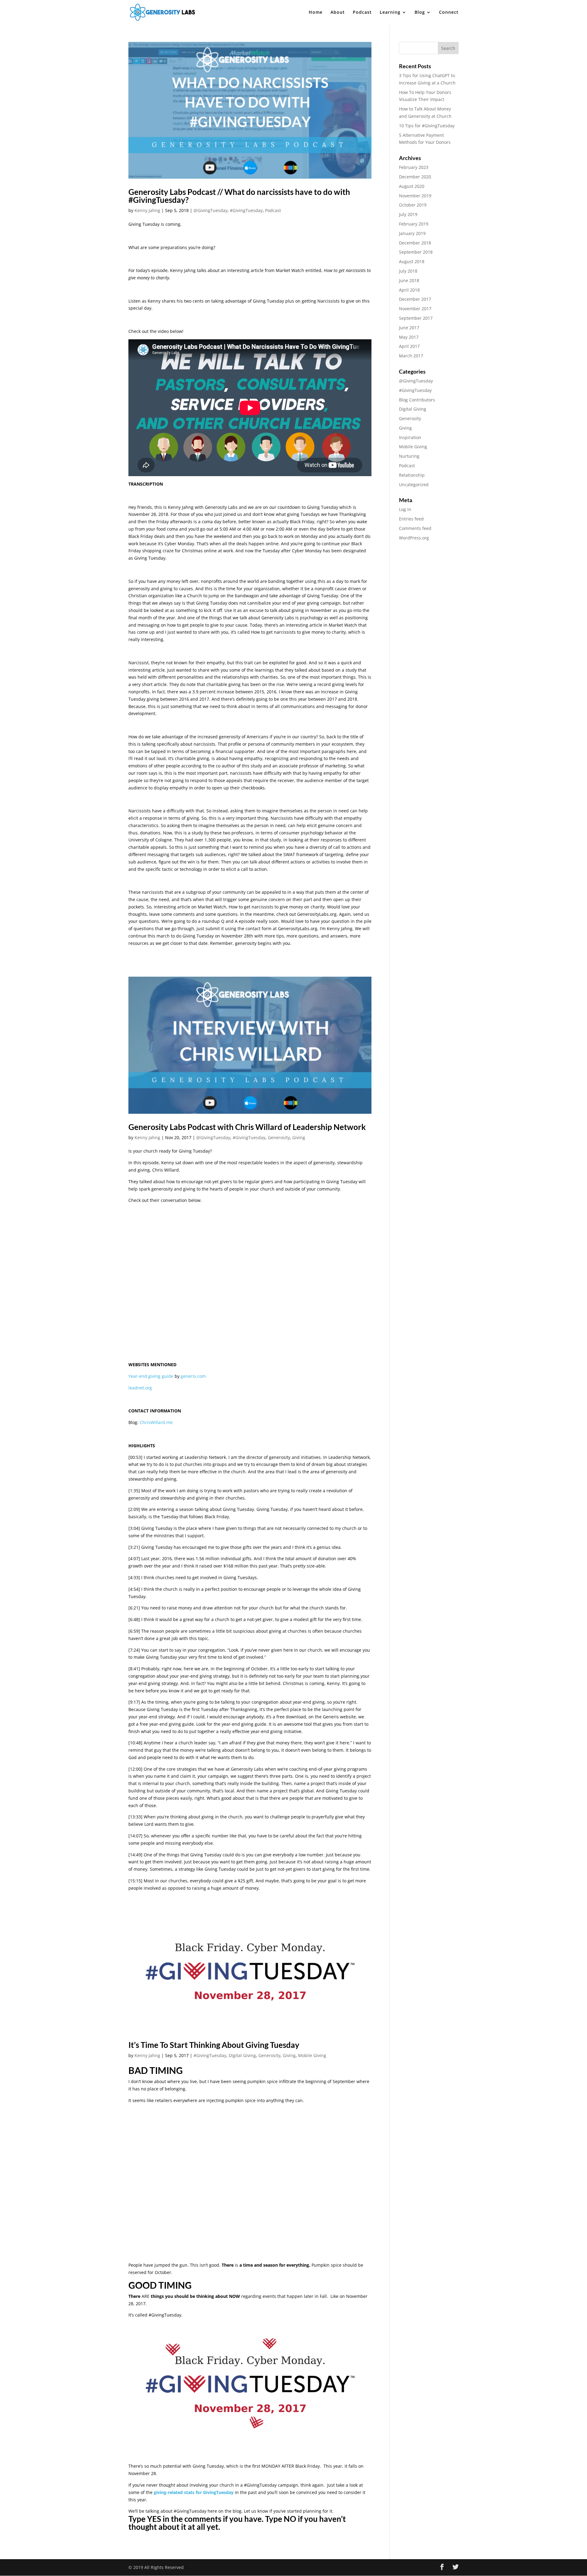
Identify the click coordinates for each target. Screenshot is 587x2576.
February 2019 (414, 224)
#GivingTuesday (246, 210)
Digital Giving (242, 2055)
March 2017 (411, 356)
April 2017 (409, 346)
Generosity (279, 1137)
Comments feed (415, 528)
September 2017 (416, 318)
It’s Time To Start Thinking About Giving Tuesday (214, 2045)
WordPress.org (414, 538)
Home (316, 13)
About (338, 13)
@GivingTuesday (210, 210)
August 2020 (412, 186)
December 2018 (415, 243)
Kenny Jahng (147, 210)
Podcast (362, 13)
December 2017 (415, 299)
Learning (390, 13)
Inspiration (410, 437)
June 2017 (409, 328)
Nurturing (409, 456)
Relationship (412, 475)
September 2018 (416, 252)
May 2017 (409, 337)
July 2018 (408, 271)
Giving (299, 1137)
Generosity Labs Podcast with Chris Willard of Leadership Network (247, 1127)
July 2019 (408, 214)
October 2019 (413, 205)
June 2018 (409, 280)
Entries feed (411, 519)
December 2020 (415, 177)
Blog (420, 13)
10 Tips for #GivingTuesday (427, 126)
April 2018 (409, 290)
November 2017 (415, 309)
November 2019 (415, 196)
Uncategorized (414, 485)
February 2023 (414, 167)
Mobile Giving (312, 2055)
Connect (449, 13)
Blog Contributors (417, 400)
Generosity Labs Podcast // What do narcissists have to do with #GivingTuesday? (239, 196)
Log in (405, 509)
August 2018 (412, 261)
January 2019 (412, 233)
